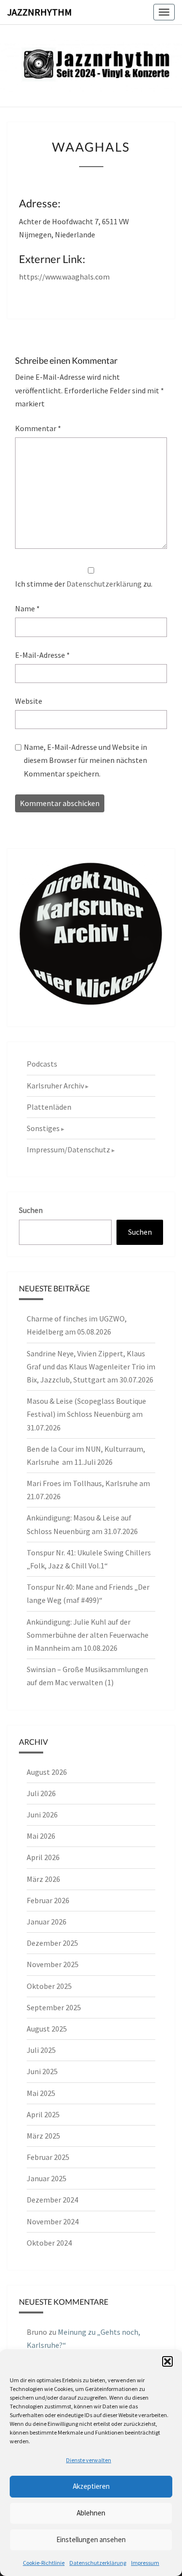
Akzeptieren (91, 2486)
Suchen (31, 1210)
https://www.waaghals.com (64, 277)
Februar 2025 (48, 2157)
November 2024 (53, 2221)
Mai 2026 (41, 1836)
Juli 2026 (41, 1793)
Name (27, 608)
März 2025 (43, 2136)
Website (29, 701)
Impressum (145, 2563)
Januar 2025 (47, 2178)
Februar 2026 (48, 1900)
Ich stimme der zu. (84, 584)
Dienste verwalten (89, 2460)
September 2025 (54, 2007)
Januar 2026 (47, 1922)
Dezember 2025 (52, 1943)
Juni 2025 (42, 2071)
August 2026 (47, 1772)
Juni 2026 (42, 1815)
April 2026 (43, 1857)
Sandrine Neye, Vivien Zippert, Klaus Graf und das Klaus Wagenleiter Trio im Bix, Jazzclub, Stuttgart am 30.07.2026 (91, 1366)
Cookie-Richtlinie (44, 2563)
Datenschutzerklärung (98, 2563)
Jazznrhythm (40, 12)
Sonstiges (43, 1128)
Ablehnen (91, 2513)
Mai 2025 (41, 2093)
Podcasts (42, 1064)
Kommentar (38, 428)
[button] (167, 2361)
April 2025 (43, 2114)
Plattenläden (49, 1107)
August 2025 (47, 2029)
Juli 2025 (41, 2050)
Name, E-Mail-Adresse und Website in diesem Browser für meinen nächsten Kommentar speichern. (85, 760)
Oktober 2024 (49, 2243)
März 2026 (43, 1879)
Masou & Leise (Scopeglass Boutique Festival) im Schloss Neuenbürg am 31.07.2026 (86, 1414)
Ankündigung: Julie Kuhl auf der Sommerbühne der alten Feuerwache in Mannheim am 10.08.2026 (88, 1635)
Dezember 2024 (52, 2200)
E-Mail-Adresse (42, 655)
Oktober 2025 (49, 1986)
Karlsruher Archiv (55, 1086)
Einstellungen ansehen (91, 2539)
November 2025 (53, 1964)
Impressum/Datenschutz (68, 1149)
